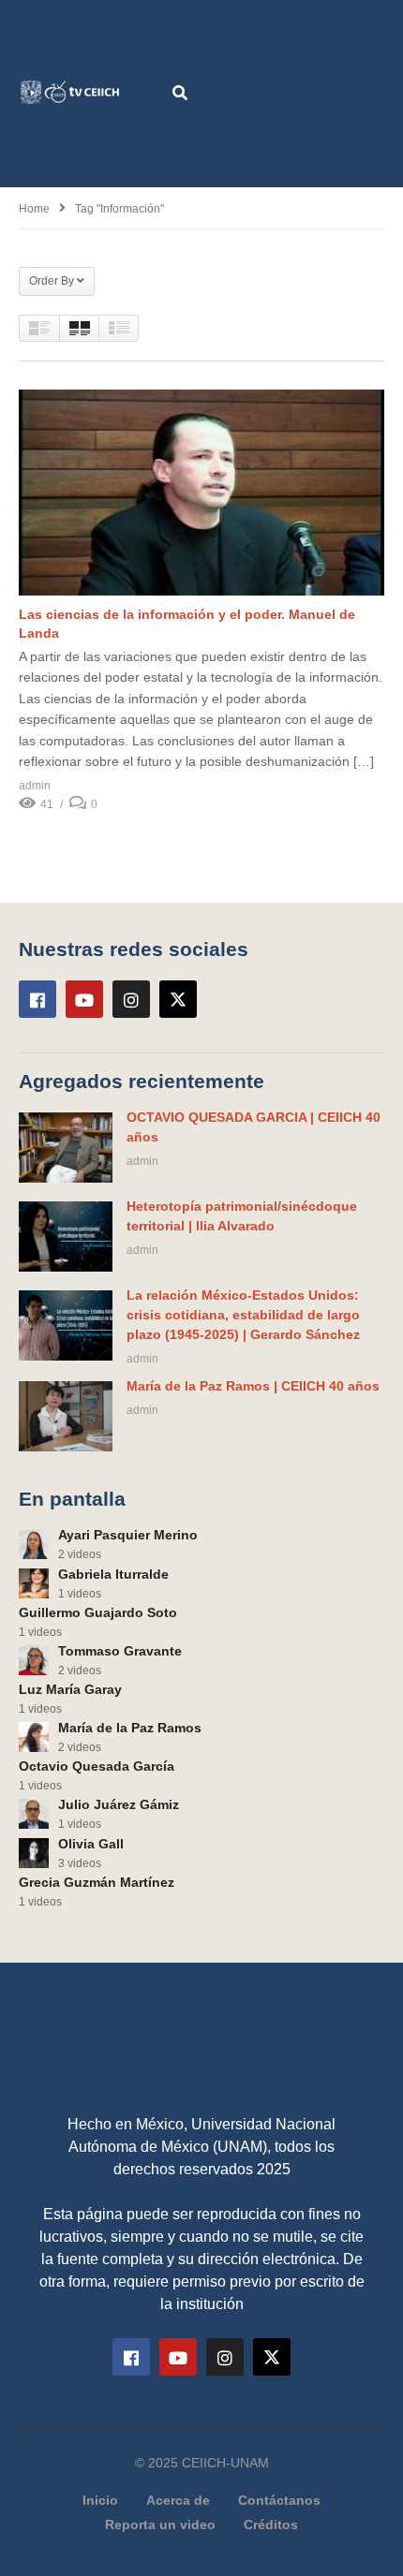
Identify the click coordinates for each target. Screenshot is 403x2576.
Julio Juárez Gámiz (119, 1804)
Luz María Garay (70, 1689)
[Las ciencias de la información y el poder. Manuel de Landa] (201, 493)
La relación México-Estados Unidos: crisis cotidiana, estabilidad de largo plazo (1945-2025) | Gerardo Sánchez (243, 1315)
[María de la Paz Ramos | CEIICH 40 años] (66, 1416)
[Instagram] (131, 999)
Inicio (100, 2500)
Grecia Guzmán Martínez (97, 1882)
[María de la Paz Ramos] (34, 1737)
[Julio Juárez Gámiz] (34, 1814)
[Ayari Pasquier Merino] (34, 1544)
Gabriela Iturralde (113, 1574)
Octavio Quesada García (97, 1766)
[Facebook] (37, 999)
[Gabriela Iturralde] (34, 1583)
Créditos (271, 2524)
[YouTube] (84, 999)
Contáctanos (279, 2500)
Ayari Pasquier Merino (128, 1535)
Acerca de (178, 2500)
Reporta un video (160, 2524)
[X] (178, 999)
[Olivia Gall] (34, 1853)
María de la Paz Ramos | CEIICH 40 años (253, 1386)
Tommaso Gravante (120, 1651)
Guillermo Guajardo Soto (98, 1612)
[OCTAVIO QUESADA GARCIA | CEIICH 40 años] (66, 1148)
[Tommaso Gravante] (34, 1660)
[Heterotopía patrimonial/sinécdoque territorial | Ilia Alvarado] (66, 1236)
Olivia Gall (91, 1844)
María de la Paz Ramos (130, 1728)
